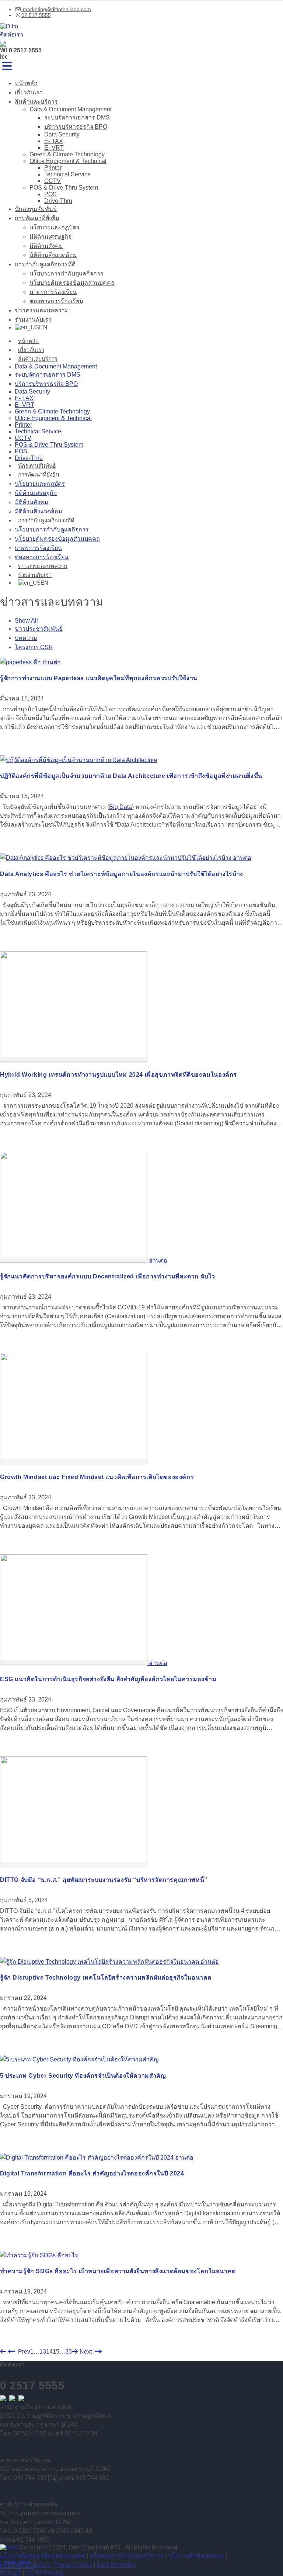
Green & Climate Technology (67, 154)
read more (17, 2562)
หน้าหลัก (26, 83)
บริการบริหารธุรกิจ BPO (76, 127)
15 (56, 2352)
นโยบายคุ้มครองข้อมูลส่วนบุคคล (72, 283)
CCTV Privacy (45, 2572)
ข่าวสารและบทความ (42, 310)
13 (43, 2352)
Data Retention (116, 2565)
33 (69, 2352)
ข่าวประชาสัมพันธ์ (39, 629)
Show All (26, 621)
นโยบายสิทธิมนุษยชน (197, 2556)
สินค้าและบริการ (36, 102)
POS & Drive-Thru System (64, 188)
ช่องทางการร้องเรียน (56, 301)
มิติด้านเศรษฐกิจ (50, 237)
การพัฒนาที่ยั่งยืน (37, 218)
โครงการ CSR (34, 647)
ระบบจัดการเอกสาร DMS (77, 117)
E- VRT (54, 148)
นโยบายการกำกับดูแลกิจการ (67, 273)
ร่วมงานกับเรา (33, 320)
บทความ (26, 638)
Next (87, 2352)
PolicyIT (11, 2572)
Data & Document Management (71, 109)
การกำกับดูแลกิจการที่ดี (45, 264)
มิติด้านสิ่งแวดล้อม (53, 255)
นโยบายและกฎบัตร (55, 227)
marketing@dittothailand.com (56, 9)
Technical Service (67, 174)
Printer (53, 168)
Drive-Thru (58, 201)
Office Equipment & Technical (68, 161)
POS (50, 194)
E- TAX (54, 141)
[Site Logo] (9, 26)
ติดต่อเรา (12, 34)
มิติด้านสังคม (46, 246)
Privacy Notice (74, 2565)
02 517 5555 (36, 15)
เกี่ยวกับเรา (29, 92)
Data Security (62, 134)
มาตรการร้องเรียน (53, 292)
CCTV (53, 181)
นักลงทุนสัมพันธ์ (36, 209)
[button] (7, 66)
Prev (23, 2352)
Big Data (120, 807)
